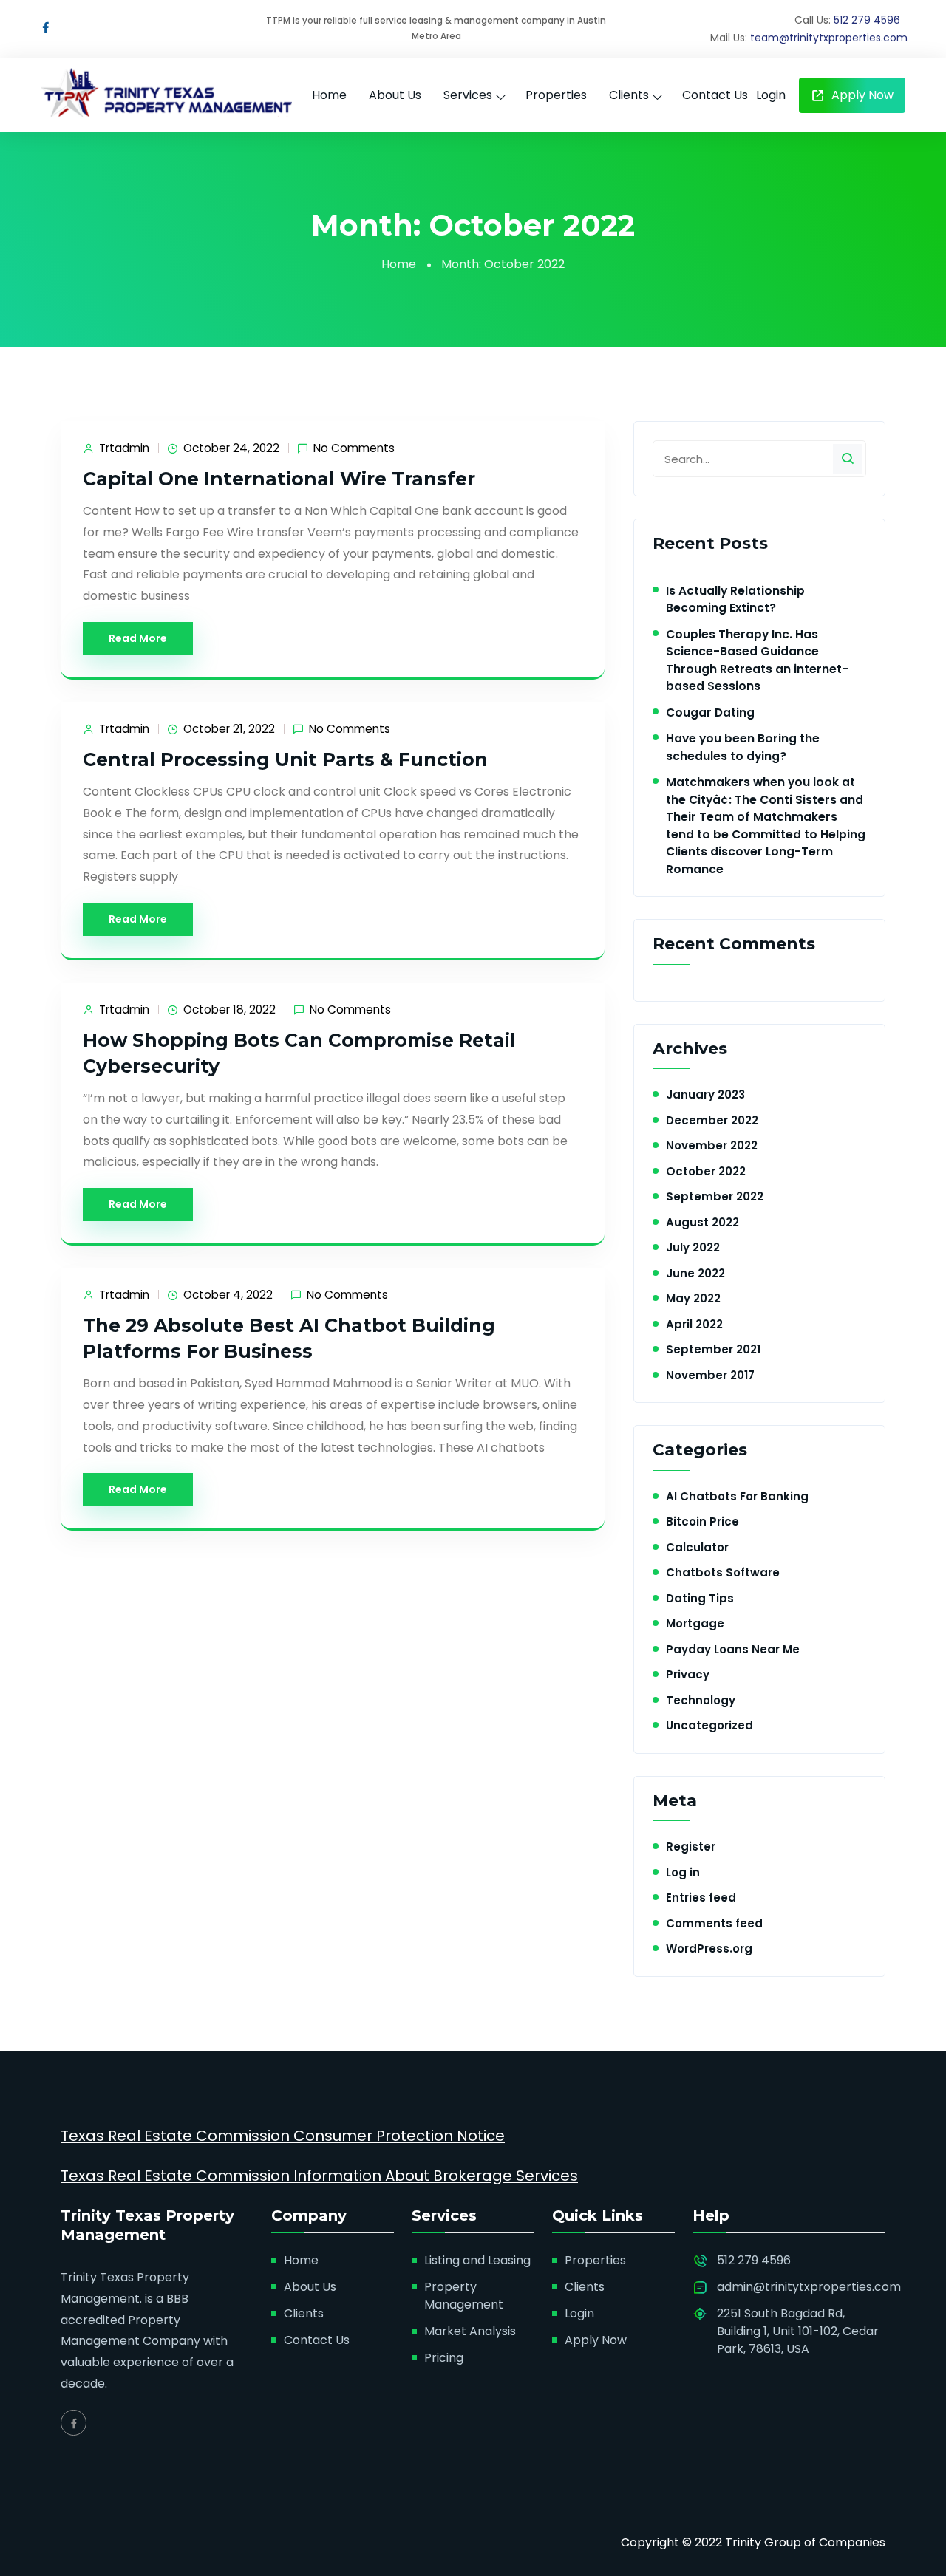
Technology (701, 1700)
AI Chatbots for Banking (737, 1496)
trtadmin (124, 448)
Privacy (688, 1674)
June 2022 (695, 1273)
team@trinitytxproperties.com (829, 38)
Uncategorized (709, 1725)
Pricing (444, 2358)
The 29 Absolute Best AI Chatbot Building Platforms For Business (289, 1338)
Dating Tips (700, 1598)
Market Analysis (470, 2331)
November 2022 (712, 1145)
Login (771, 95)
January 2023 (705, 1094)
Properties (556, 95)
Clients (629, 95)
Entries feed (701, 1897)
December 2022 (712, 1120)
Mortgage (695, 1623)
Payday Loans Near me (733, 1649)
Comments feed (714, 1923)
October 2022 (706, 1171)
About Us (395, 95)
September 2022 (715, 1196)
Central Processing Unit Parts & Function (285, 759)
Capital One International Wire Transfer (279, 479)
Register (691, 1846)
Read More (138, 638)
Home (329, 95)
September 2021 (713, 1349)
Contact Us (715, 95)
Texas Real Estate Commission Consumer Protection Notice (283, 2136)
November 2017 (710, 1375)
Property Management (464, 2296)
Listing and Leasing (477, 2260)
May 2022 (693, 1298)
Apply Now (861, 95)
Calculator (697, 1547)
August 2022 (702, 1222)
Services (468, 95)
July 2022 (693, 1247)
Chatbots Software (723, 1572)
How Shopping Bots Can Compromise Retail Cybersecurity (299, 1053)
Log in (683, 1872)
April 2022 (694, 1324)
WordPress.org (709, 1948)
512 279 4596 (867, 20)
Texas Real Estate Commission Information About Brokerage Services (319, 2176)
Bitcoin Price (702, 1521)
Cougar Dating (710, 713)
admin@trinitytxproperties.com (809, 2287)
